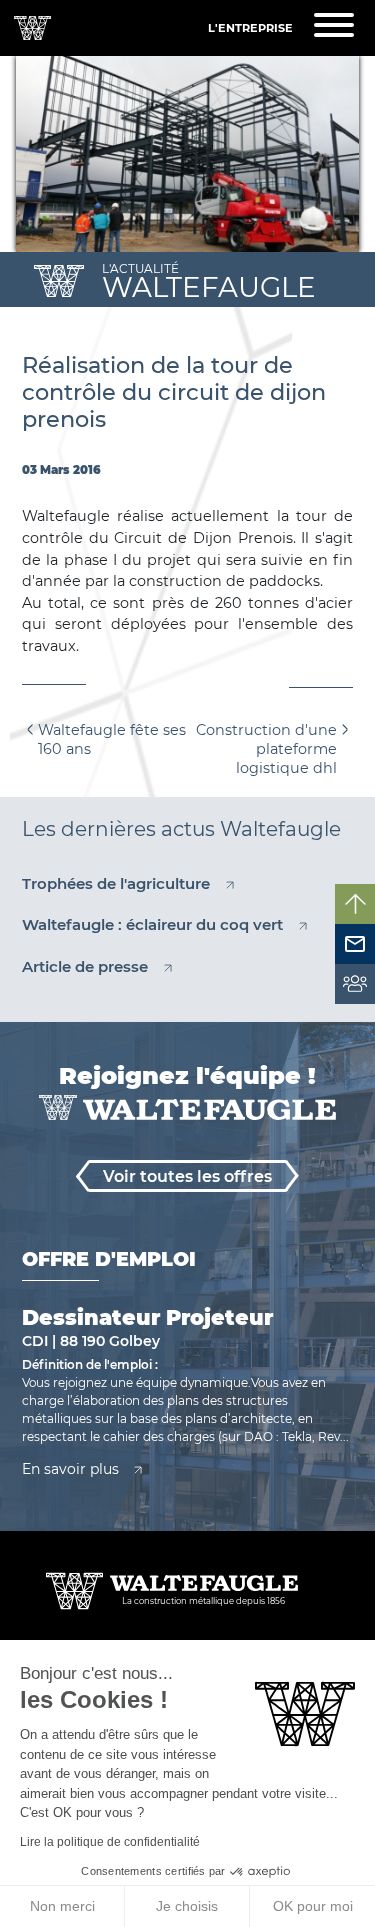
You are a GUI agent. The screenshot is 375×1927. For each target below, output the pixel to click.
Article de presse (85, 966)
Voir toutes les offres (187, 1176)
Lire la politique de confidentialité (110, 1842)
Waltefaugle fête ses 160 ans (112, 739)
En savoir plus (70, 1469)
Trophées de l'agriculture (116, 883)
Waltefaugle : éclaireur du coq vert (152, 924)
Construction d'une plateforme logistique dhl (266, 748)
